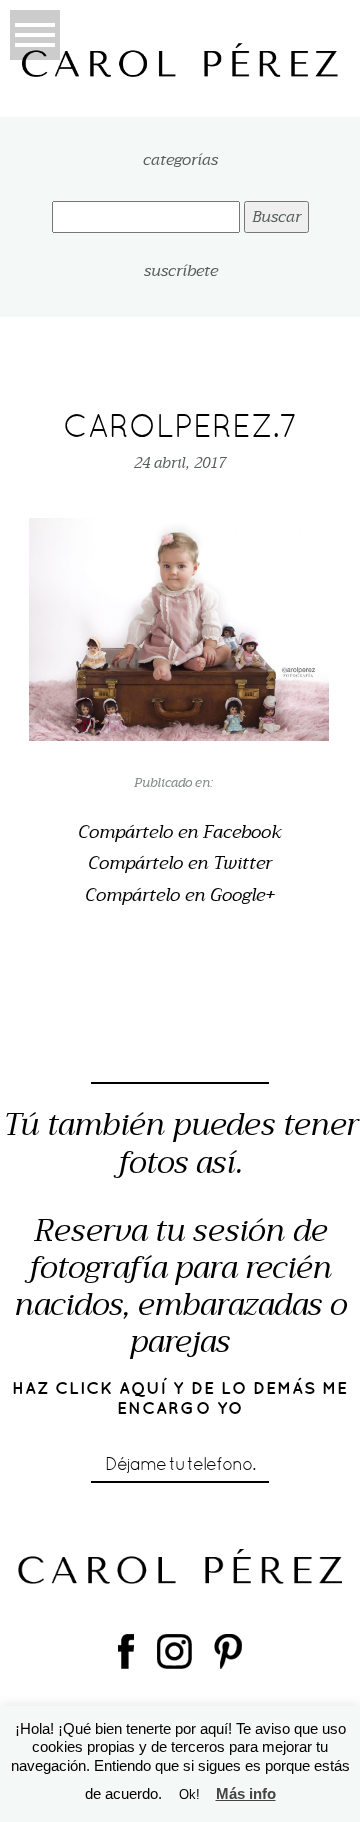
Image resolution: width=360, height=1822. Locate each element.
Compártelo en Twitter (180, 864)
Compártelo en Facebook (180, 833)
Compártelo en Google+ (180, 896)
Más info (246, 1793)
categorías (180, 160)
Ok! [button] (189, 1794)
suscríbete (181, 271)
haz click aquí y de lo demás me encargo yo (180, 1398)
